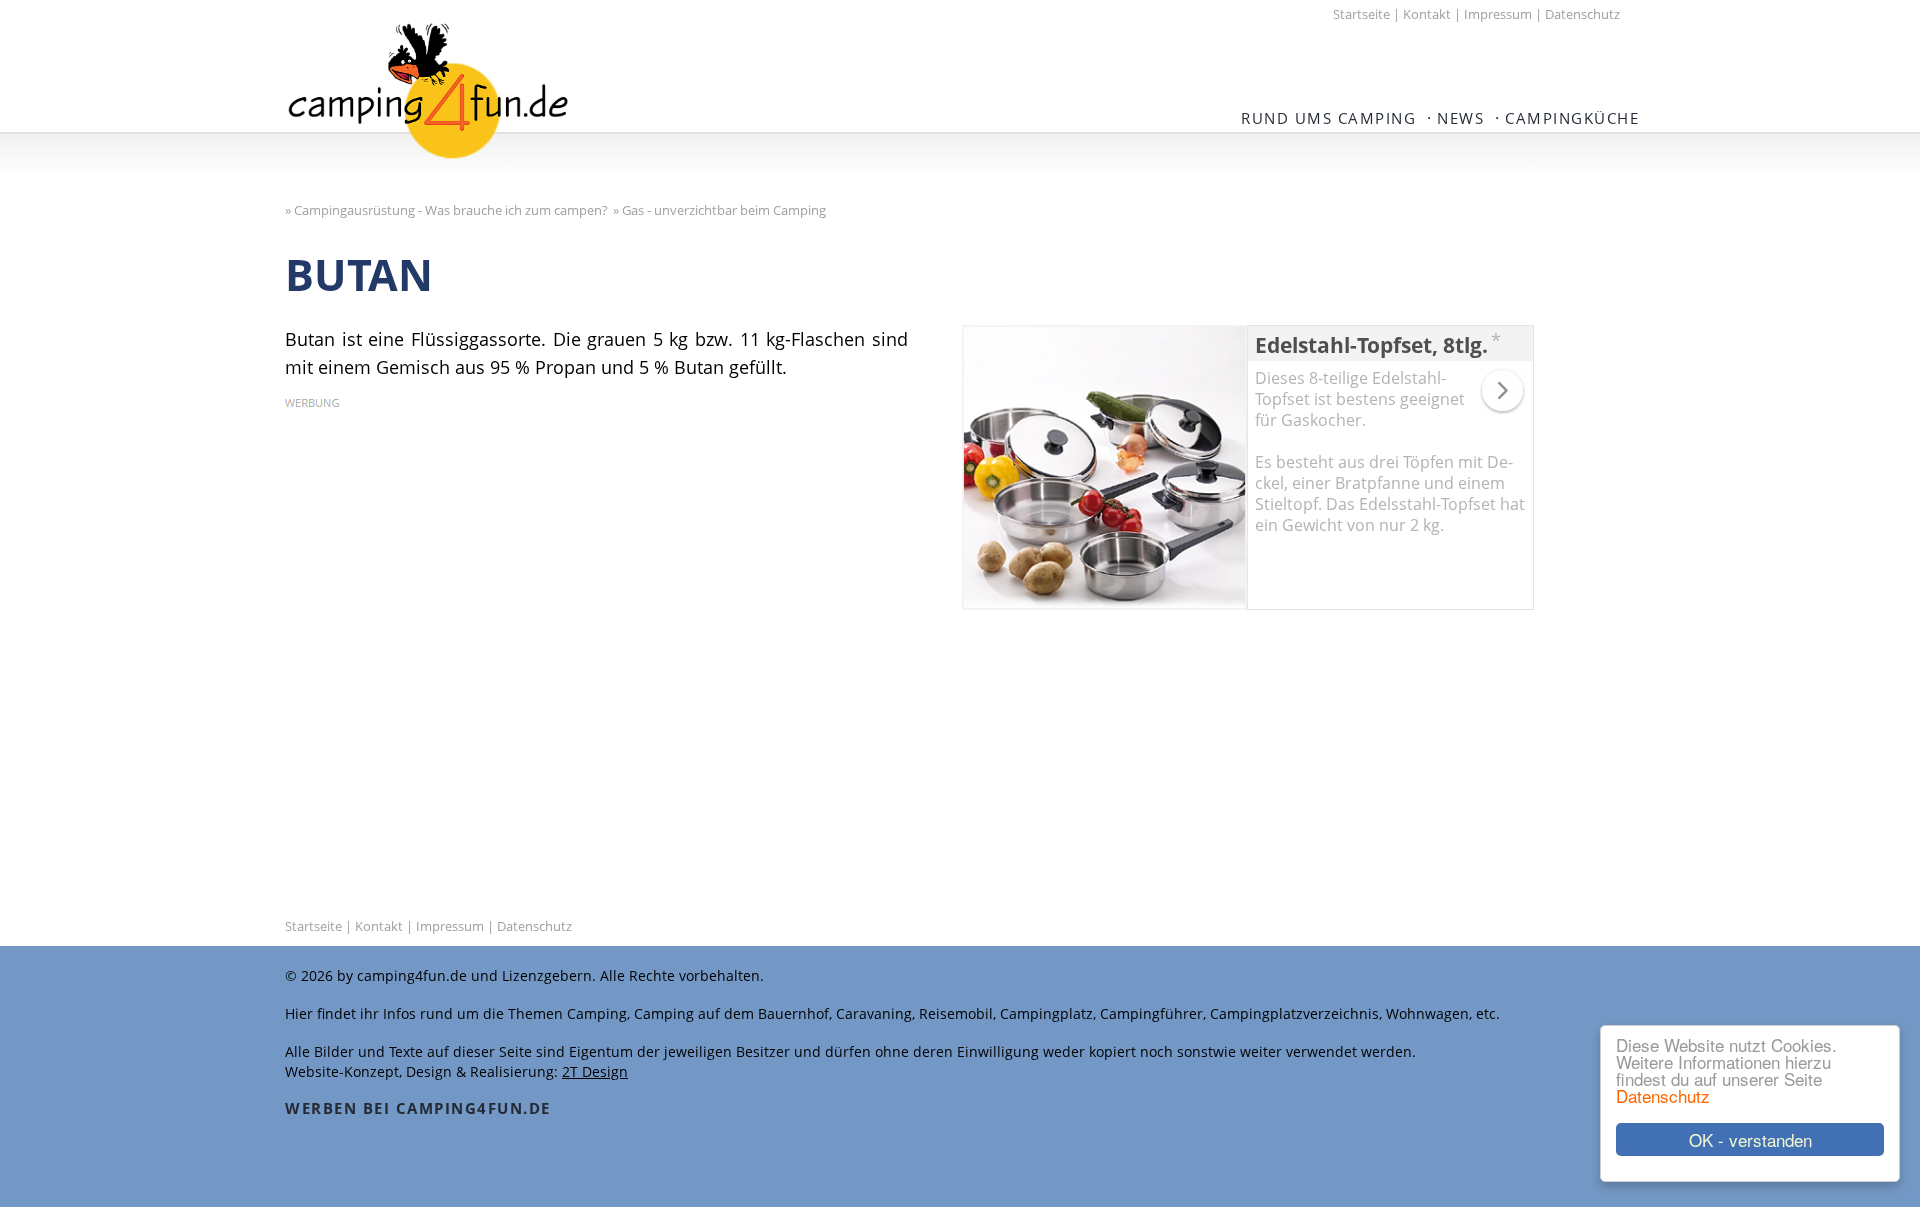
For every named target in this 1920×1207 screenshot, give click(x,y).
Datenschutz (1663, 1095)
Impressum (1498, 14)
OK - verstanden (1750, 1139)
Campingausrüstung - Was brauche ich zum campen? (451, 210)
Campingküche (1572, 118)
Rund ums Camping (1328, 118)
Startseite (1361, 14)
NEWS (1460, 118)
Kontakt (1427, 14)
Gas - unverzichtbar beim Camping (724, 210)
